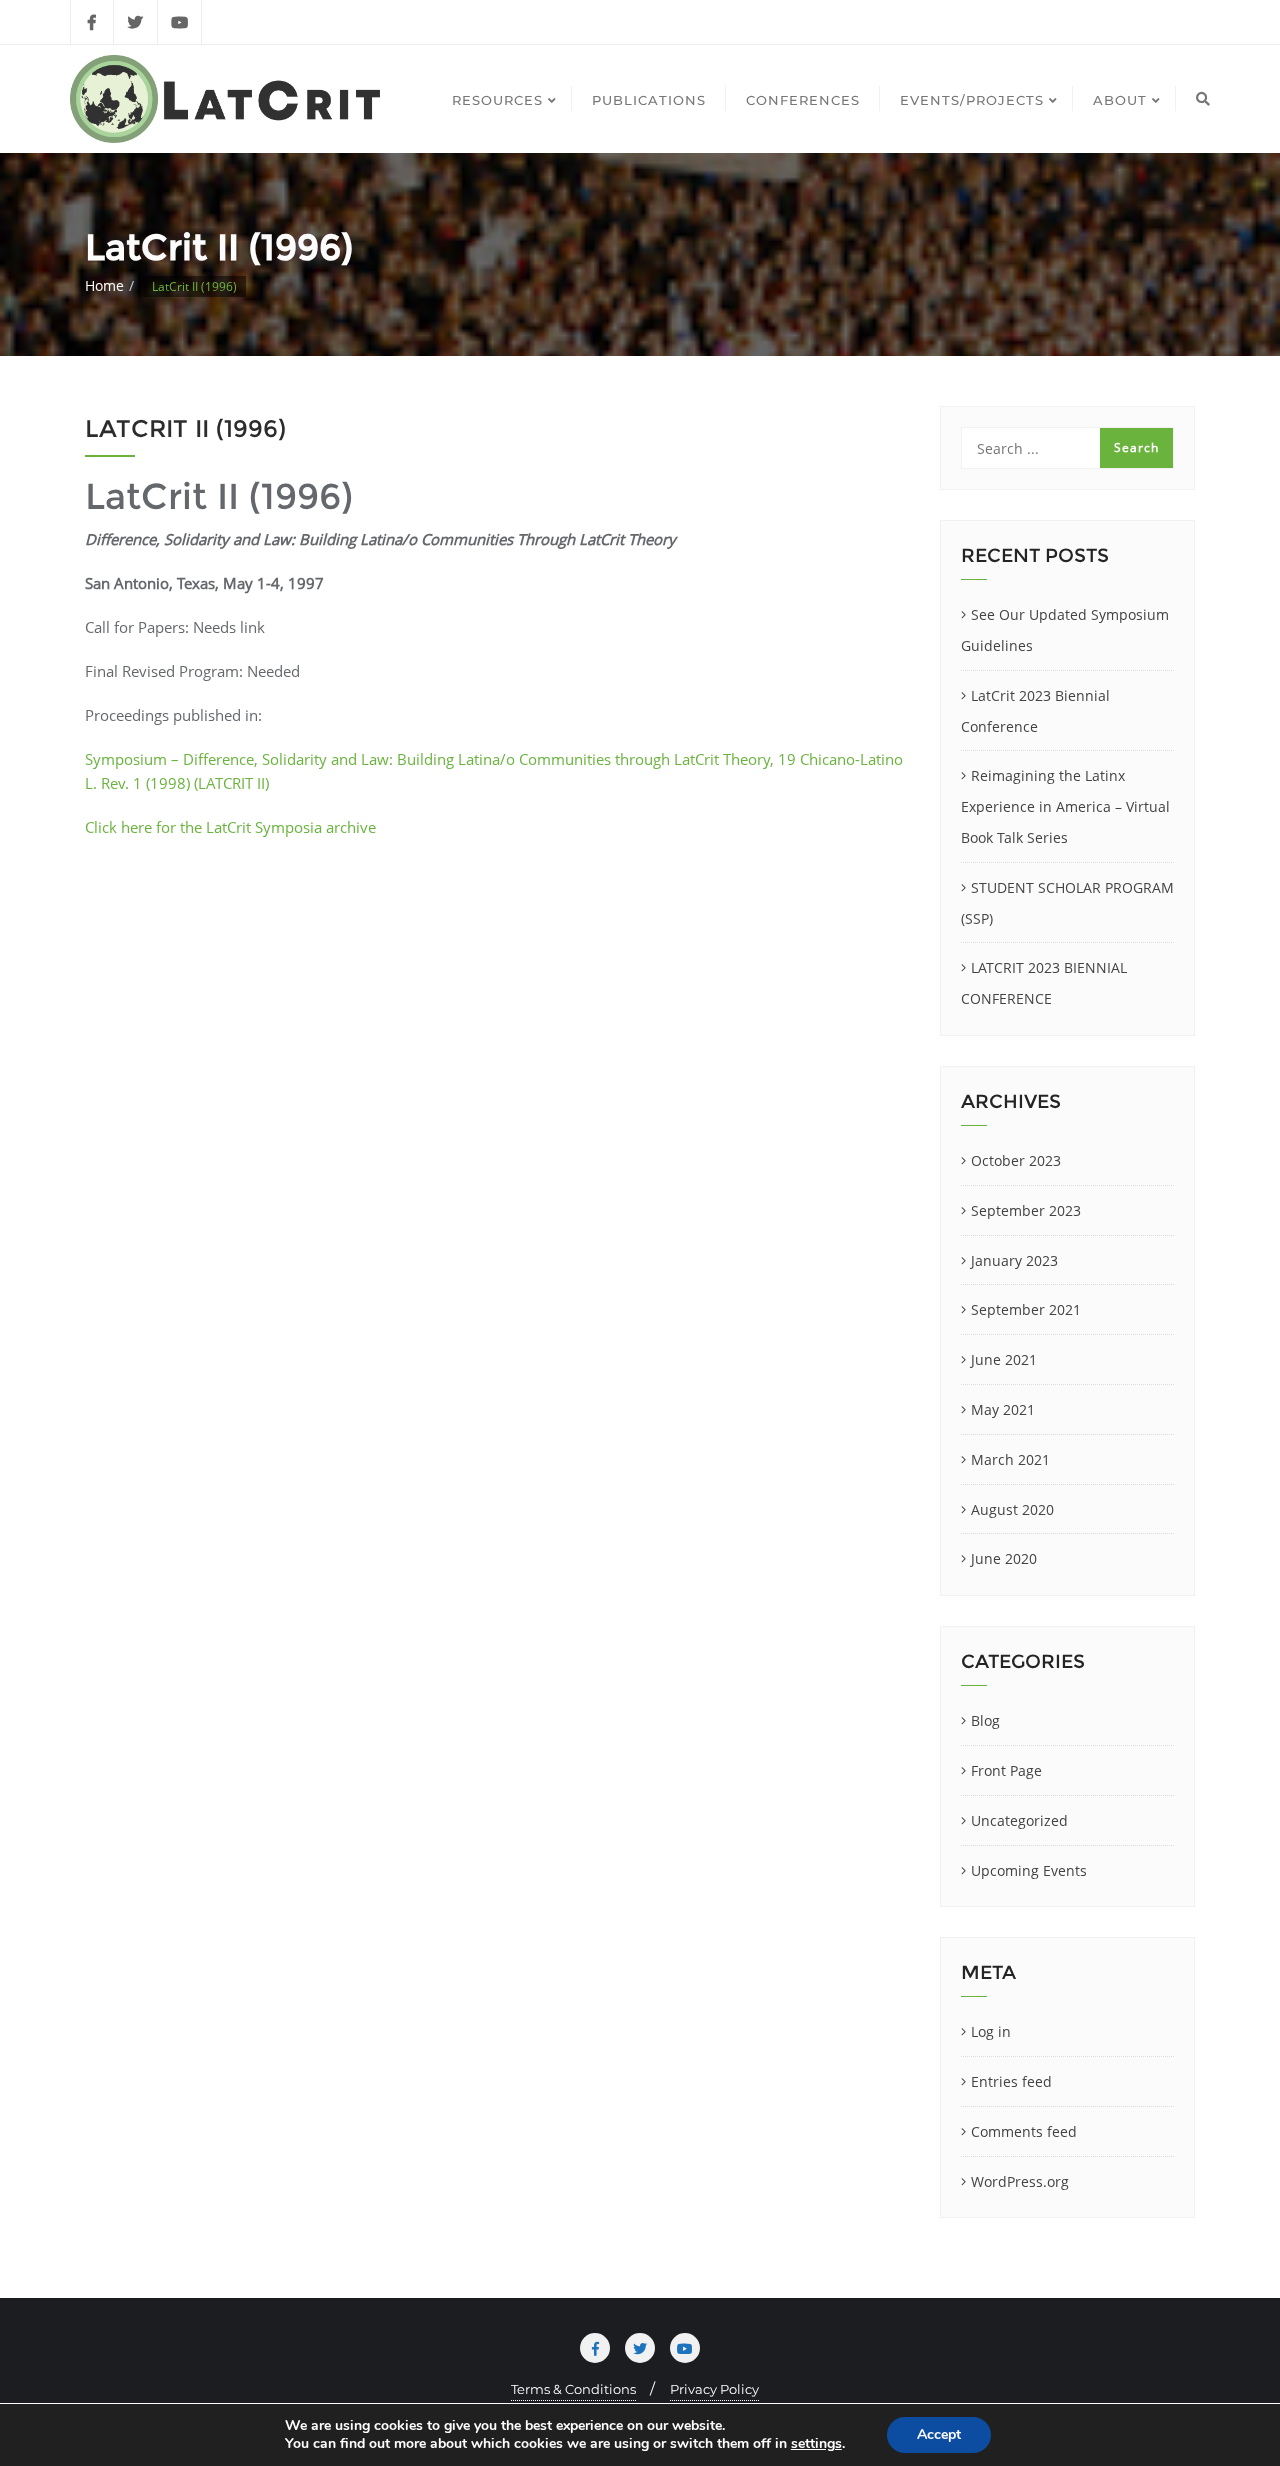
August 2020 (1012, 1509)
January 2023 (1014, 1260)
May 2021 (1003, 1409)
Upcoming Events (1029, 1870)
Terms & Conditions (573, 2389)
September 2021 (1026, 1309)
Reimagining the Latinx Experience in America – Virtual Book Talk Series (1065, 806)
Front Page (1006, 1770)
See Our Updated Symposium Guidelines (1065, 630)
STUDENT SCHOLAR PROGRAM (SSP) (1067, 903)
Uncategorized (1019, 1820)
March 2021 (1010, 1459)
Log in (991, 2031)
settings (816, 2444)
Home (104, 285)
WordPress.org (1020, 2181)
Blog (985, 1720)
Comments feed (1024, 2131)
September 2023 (1026, 1210)
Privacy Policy (714, 2389)
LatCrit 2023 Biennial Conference (1035, 711)
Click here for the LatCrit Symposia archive (230, 827)
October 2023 (1016, 1160)
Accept (939, 2434)
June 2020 (1004, 1558)
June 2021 (1004, 1359)
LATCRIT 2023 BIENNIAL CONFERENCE (1044, 983)
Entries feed (1011, 2081)
